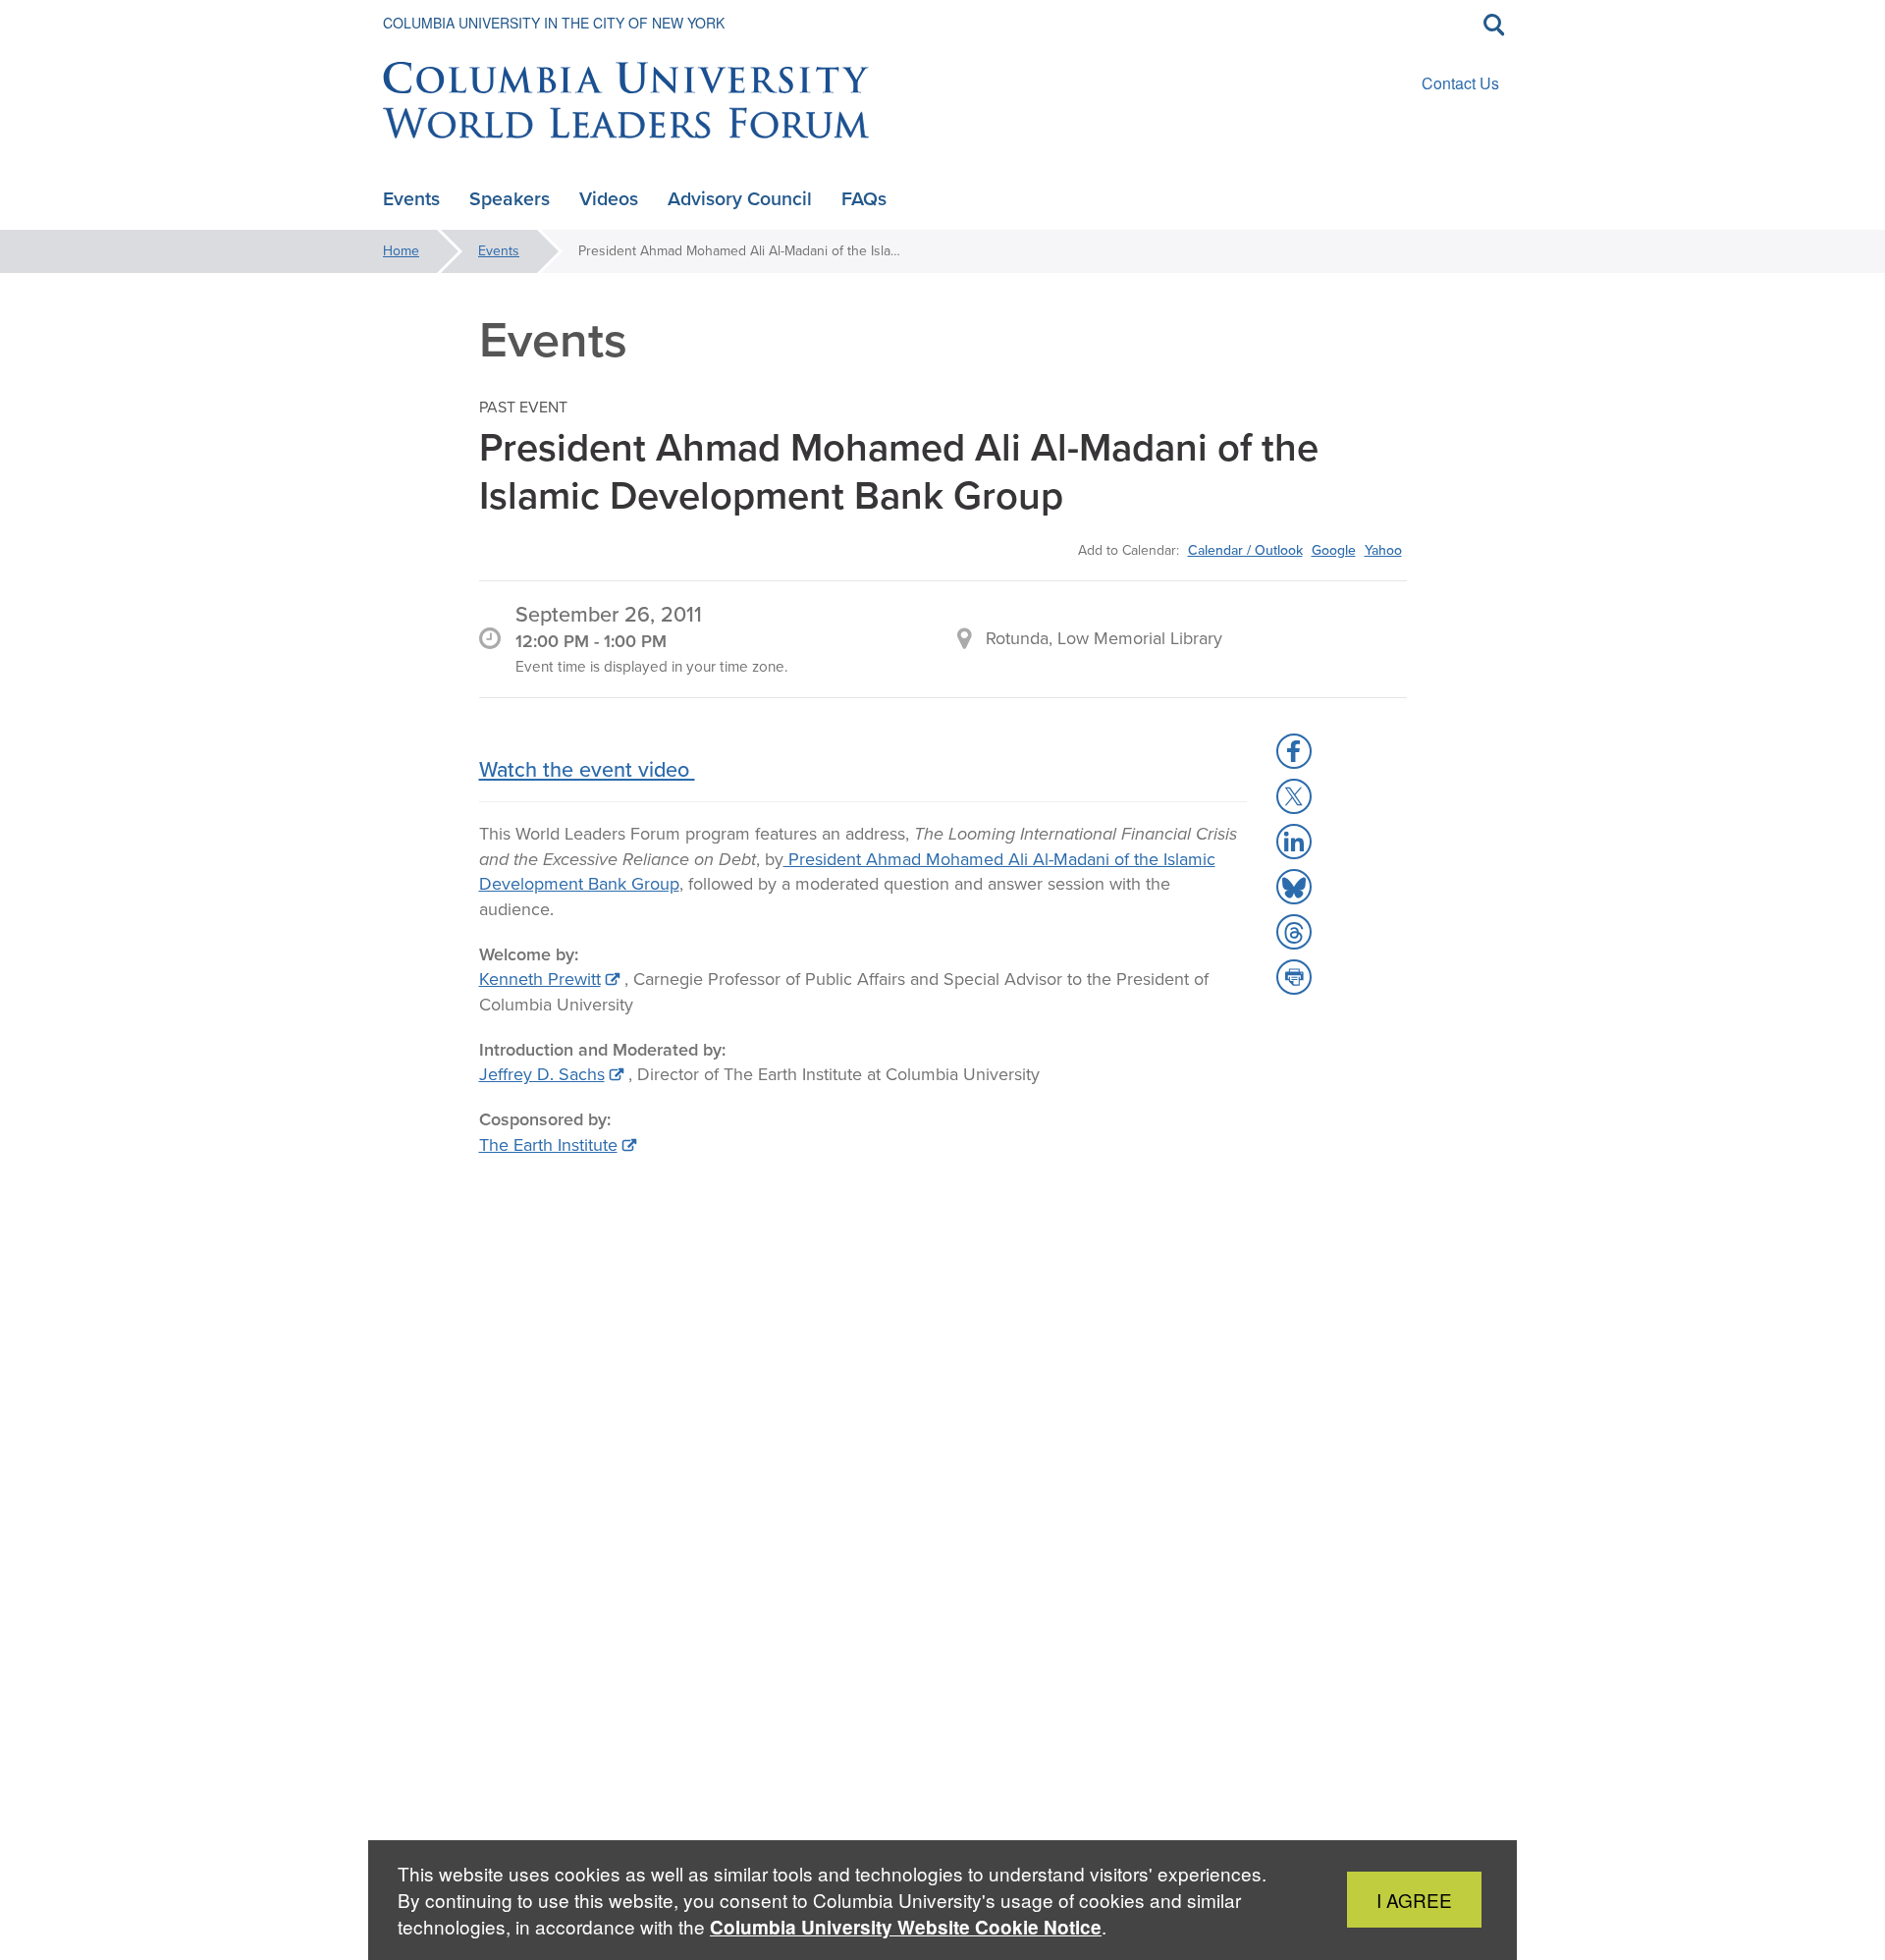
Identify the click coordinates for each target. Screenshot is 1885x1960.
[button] (1294, 751)
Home (401, 251)
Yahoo (1383, 550)
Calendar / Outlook (1245, 550)
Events (499, 251)
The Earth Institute (548, 1145)
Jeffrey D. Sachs (542, 1074)
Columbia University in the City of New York (554, 23)
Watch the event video (587, 769)
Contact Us (1460, 83)
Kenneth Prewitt (540, 979)
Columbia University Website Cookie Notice (906, 1927)
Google (1334, 550)
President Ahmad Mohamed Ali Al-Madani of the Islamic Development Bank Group (847, 872)
